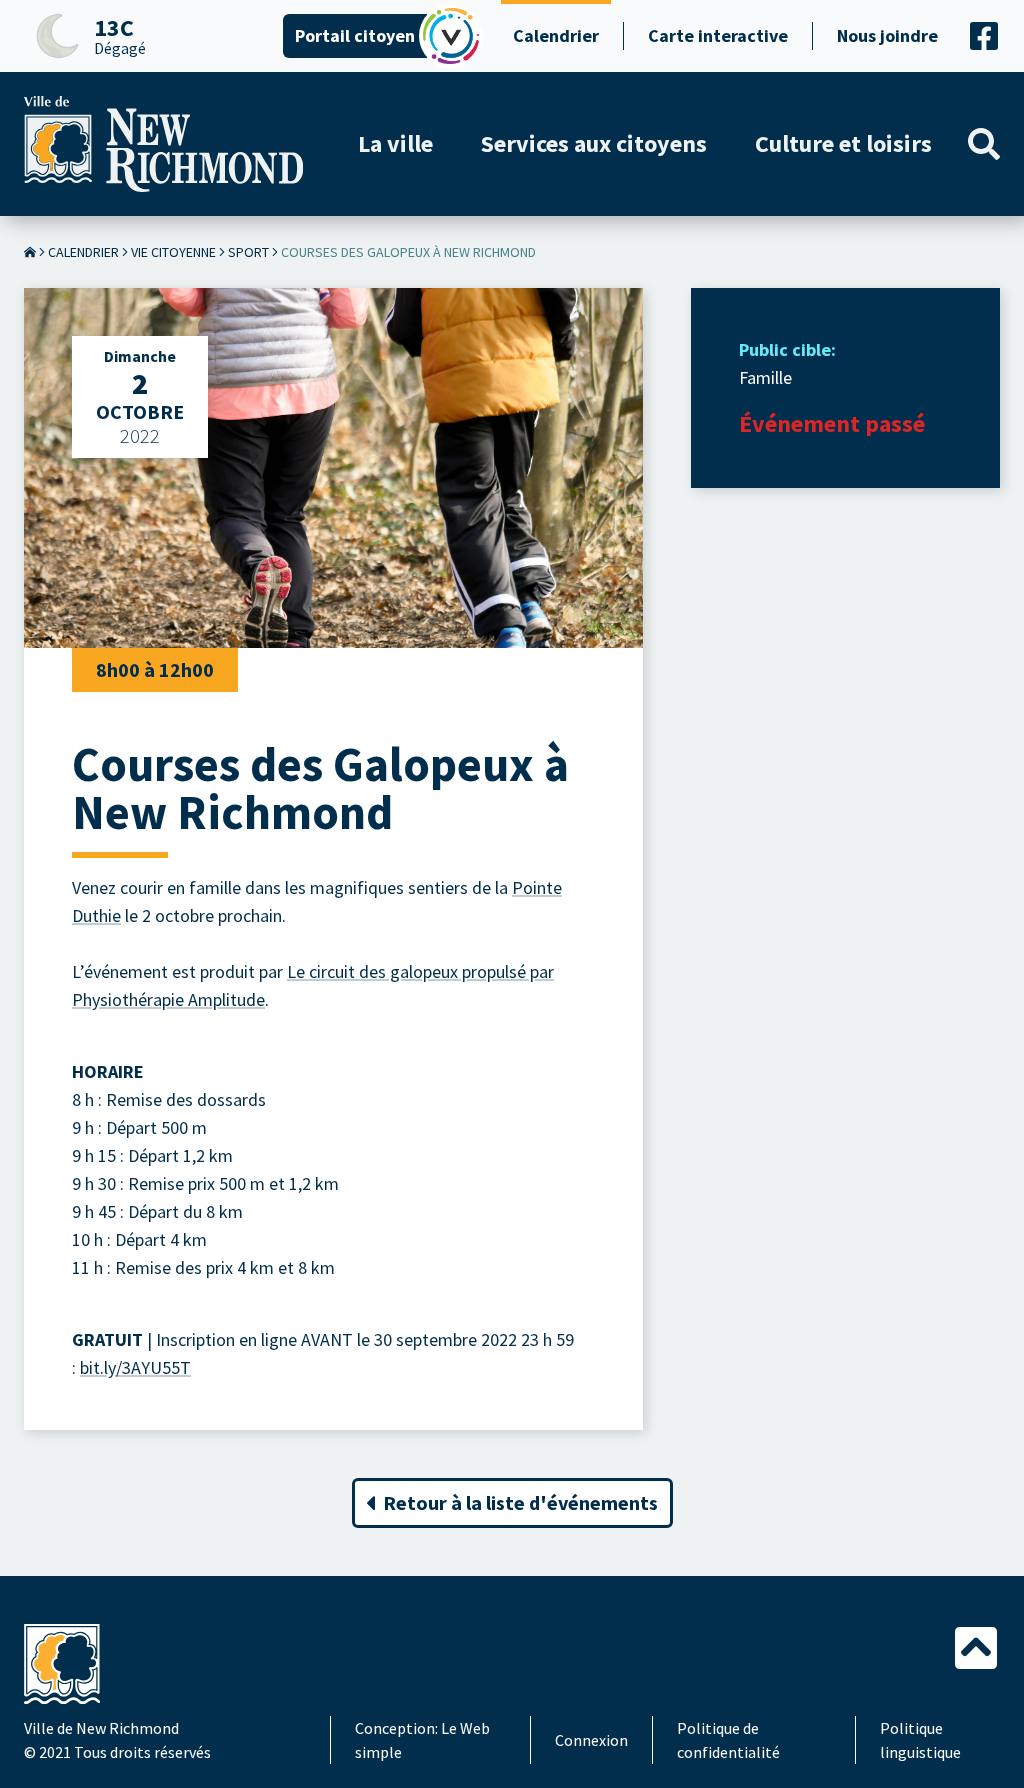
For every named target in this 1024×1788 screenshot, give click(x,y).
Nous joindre (887, 35)
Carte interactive (718, 35)
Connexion (591, 1740)
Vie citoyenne (173, 252)
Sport (248, 252)
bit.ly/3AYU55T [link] (135, 1367)
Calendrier (556, 35)
